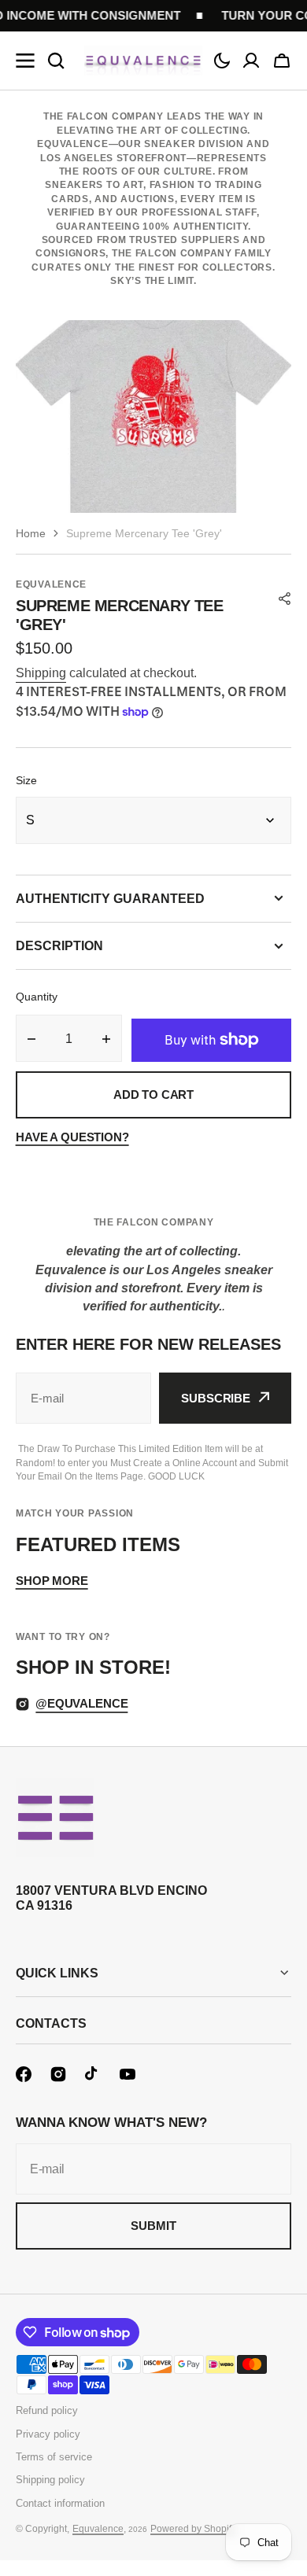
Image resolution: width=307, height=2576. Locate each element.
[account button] (251, 61)
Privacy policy (48, 2434)
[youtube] (128, 2074)
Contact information (60, 2503)
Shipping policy (50, 2480)
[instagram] (58, 2074)
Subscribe (216, 1398)
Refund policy (47, 2410)
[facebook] (24, 2074)
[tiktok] (93, 2074)
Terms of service (54, 2457)
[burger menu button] (25, 61)
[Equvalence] (143, 61)
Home (31, 533)
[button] (222, 61)
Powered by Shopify (193, 2529)
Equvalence (98, 2529)
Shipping (41, 673)
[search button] (56, 61)
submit (153, 2226)
